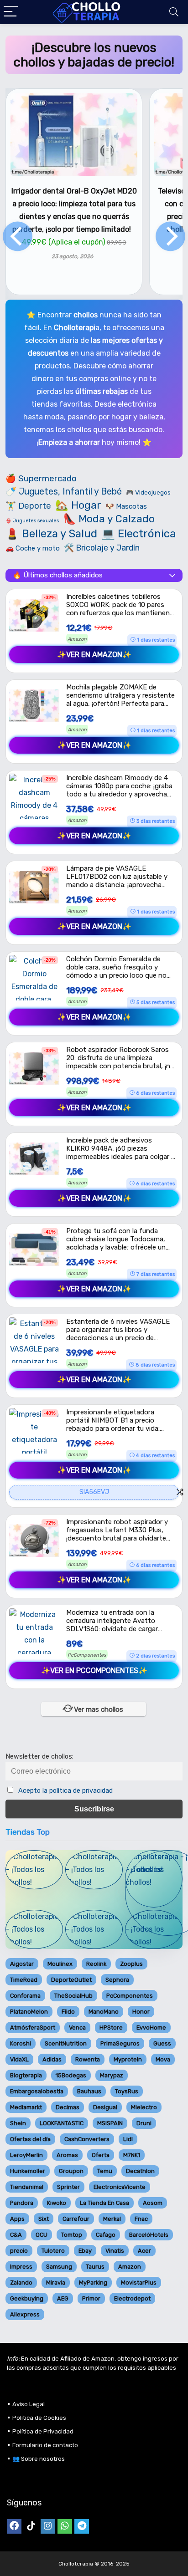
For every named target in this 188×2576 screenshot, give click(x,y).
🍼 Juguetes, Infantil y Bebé (64, 492)
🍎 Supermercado (41, 479)
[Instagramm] (48, 2526)
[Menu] (11, 12)
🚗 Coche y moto (33, 548)
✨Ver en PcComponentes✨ (94, 1671)
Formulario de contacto (45, 2445)
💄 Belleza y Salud (51, 534)
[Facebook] (14, 2526)
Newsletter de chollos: (39, 1757)
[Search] (174, 12)
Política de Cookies (39, 2418)
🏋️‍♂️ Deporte (28, 506)
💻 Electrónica (139, 534)
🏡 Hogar (78, 505)
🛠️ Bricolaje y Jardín (102, 548)
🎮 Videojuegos (148, 492)
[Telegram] (82, 2526)
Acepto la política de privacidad (65, 1791)
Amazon (77, 639)
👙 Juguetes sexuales (32, 521)
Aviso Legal (29, 2404)
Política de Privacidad (43, 2431)
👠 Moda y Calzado (109, 519)
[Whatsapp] (65, 2526)
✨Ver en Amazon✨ (94, 655)
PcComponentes (87, 1655)
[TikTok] (31, 2526)
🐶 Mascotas (126, 506)
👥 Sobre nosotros (39, 2459)
